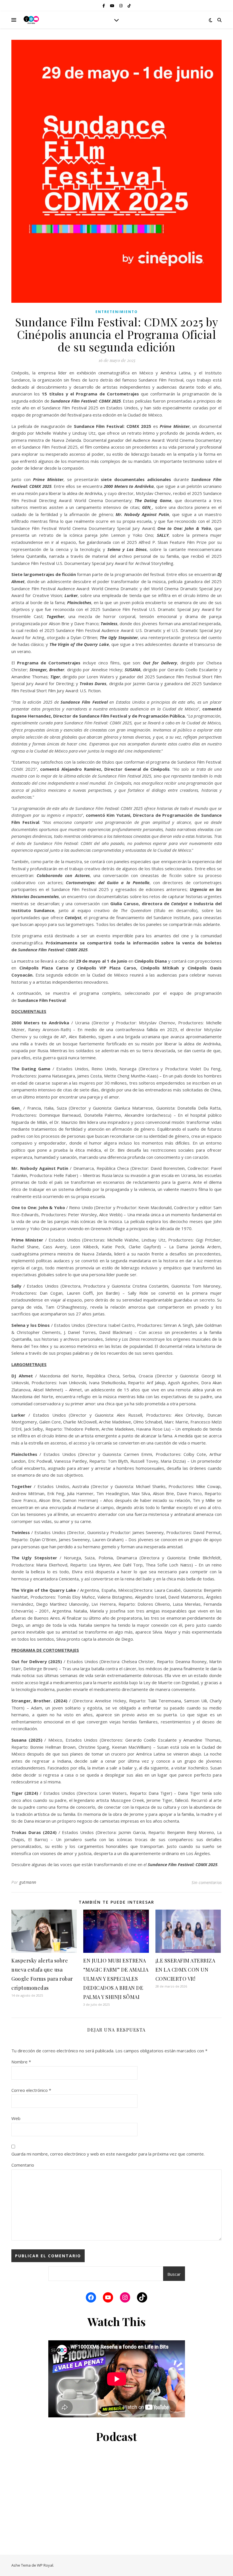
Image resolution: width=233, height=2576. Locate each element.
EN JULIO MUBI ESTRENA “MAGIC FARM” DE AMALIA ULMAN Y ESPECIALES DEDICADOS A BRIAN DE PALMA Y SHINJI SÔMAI (116, 1979)
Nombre (21, 2062)
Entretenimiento (117, 312)
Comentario (23, 2165)
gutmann (28, 1882)
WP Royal (45, 2565)
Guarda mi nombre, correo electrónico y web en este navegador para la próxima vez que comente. (108, 2154)
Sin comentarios (207, 1882)
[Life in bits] (31, 20)
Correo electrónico (31, 2090)
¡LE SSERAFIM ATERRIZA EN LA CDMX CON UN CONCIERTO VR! (185, 1970)
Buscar (174, 2274)
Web (16, 2118)
